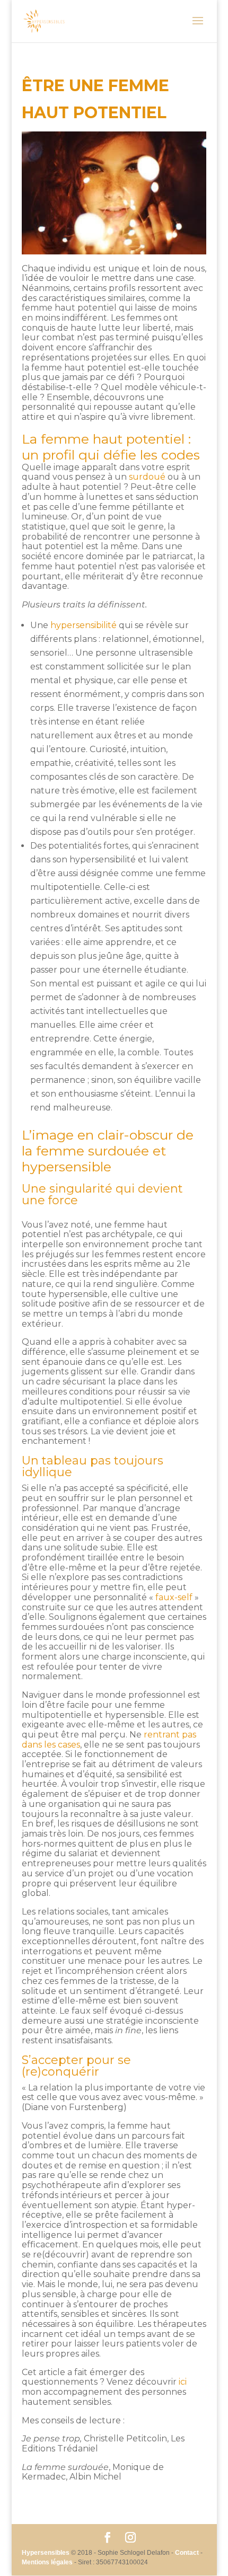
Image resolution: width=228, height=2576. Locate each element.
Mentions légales (47, 2562)
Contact (187, 2553)
